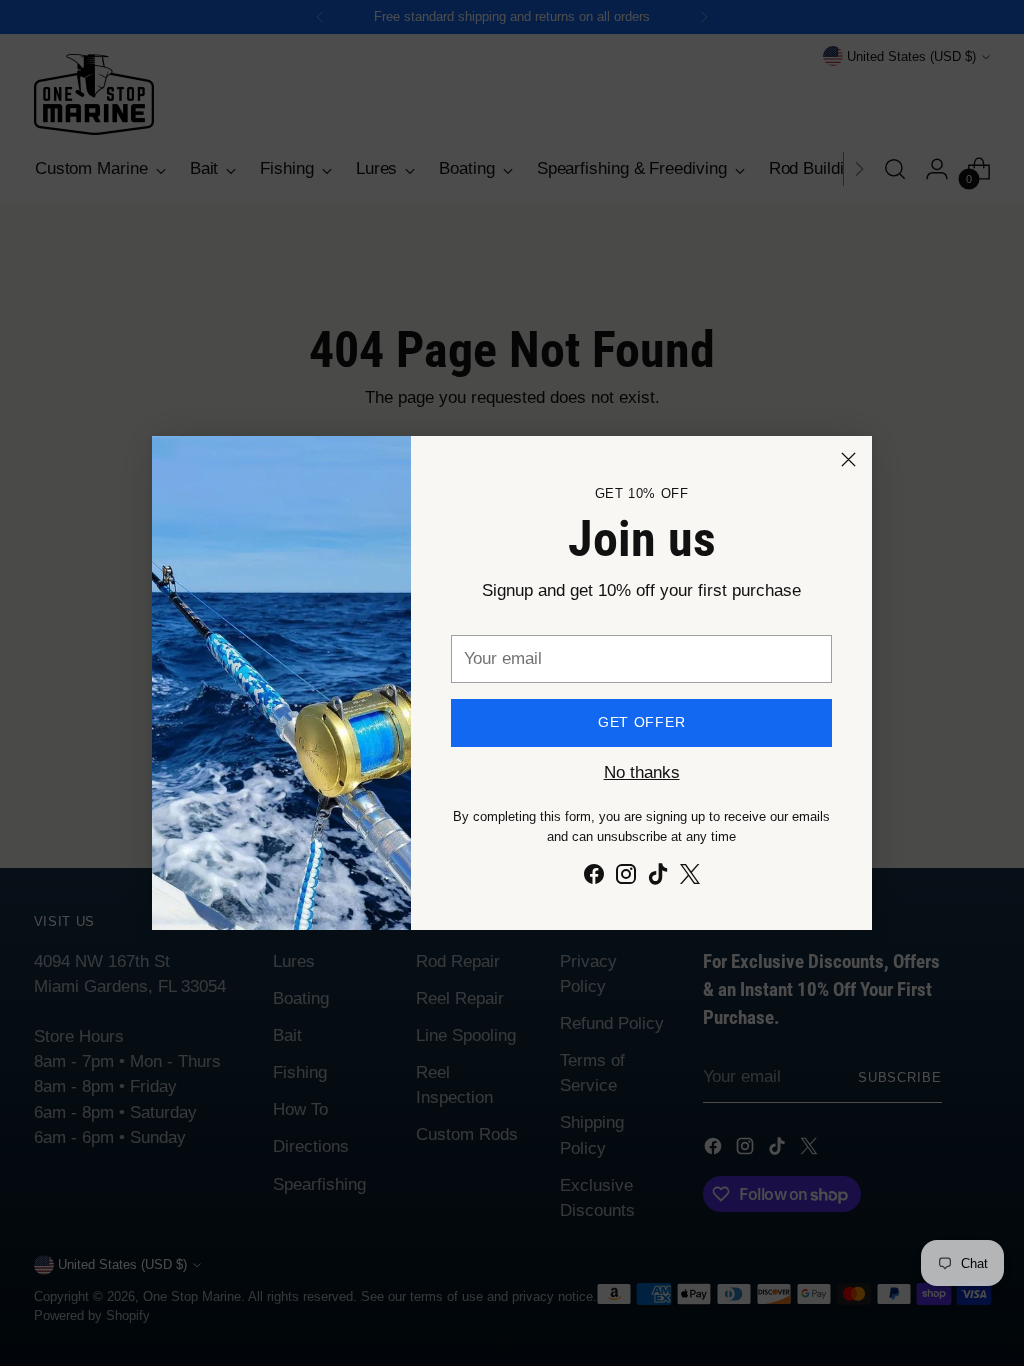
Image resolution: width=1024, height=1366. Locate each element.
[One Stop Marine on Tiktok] (658, 877)
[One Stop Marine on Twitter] (690, 877)
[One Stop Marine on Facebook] (594, 877)
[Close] (848, 459)
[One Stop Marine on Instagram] (626, 877)
